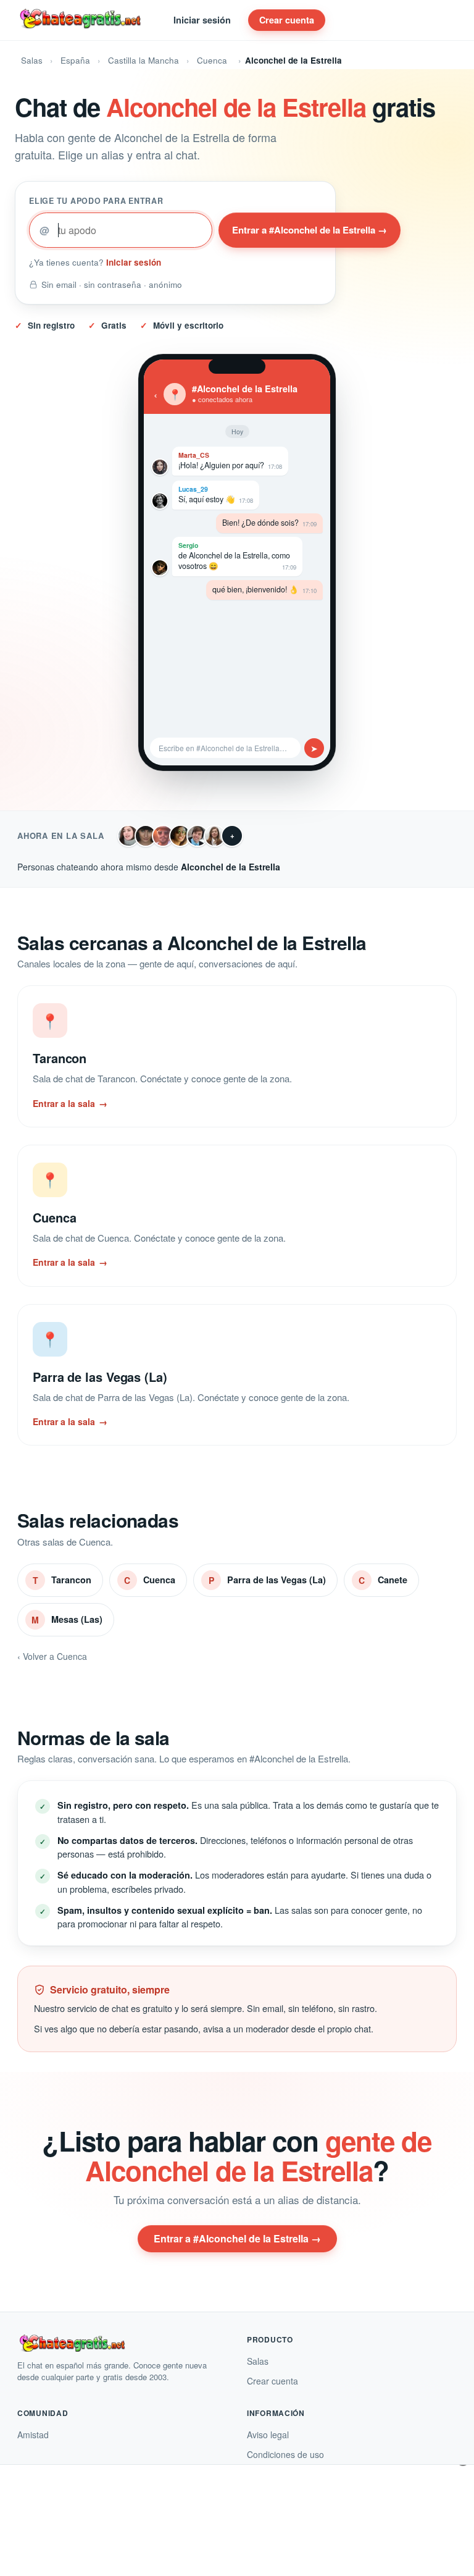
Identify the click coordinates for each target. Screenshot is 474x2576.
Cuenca (212, 60)
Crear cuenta (287, 20)
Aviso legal (268, 2435)
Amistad (33, 2435)
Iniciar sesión (202, 20)
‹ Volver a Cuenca (52, 1656)
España (75, 60)
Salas (32, 60)
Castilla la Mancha (143, 60)
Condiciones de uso (285, 2454)
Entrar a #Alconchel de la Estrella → (310, 230)
